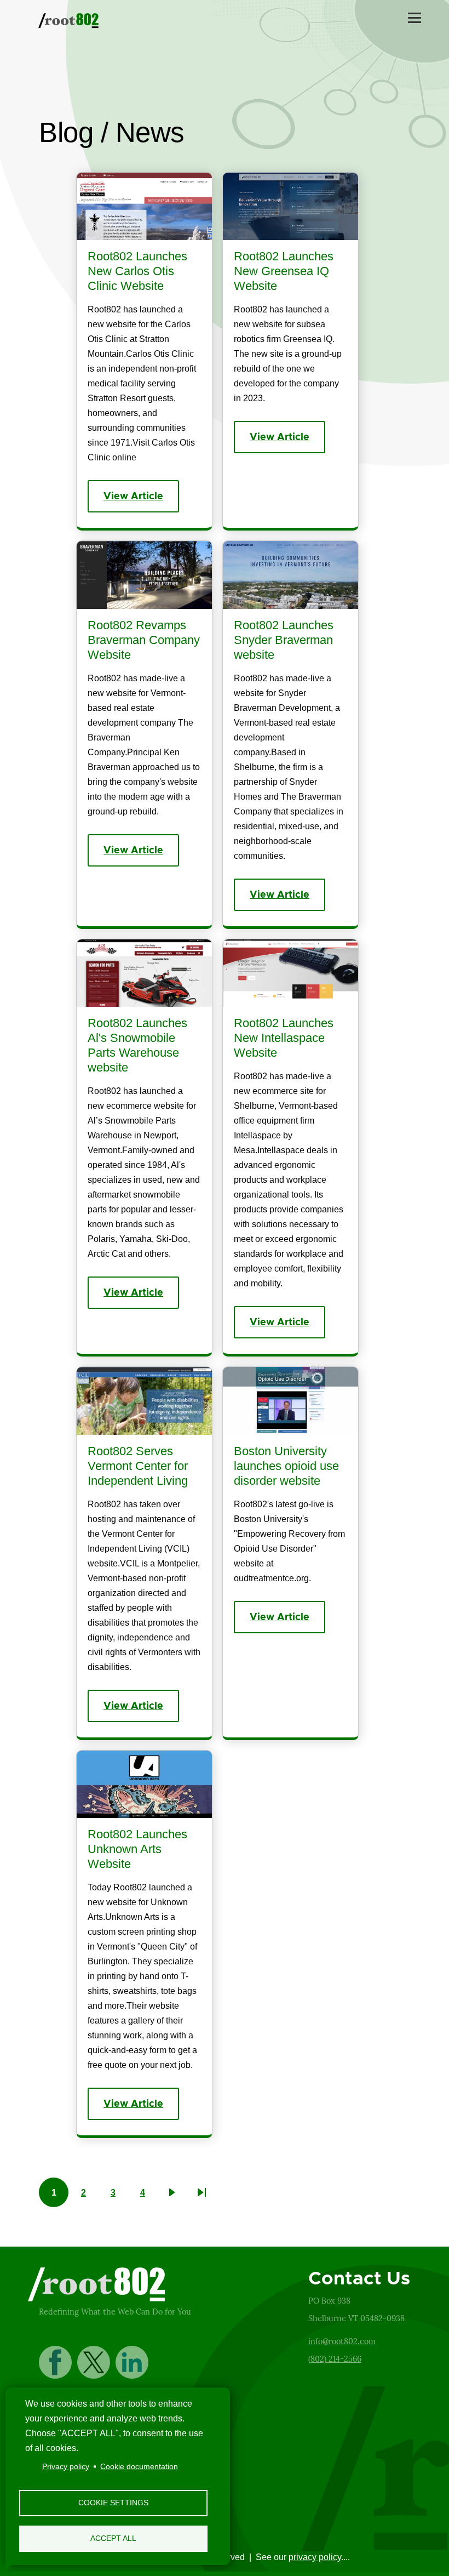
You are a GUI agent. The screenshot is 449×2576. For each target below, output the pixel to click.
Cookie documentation (139, 2467)
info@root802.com (342, 2341)
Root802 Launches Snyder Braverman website (284, 640)
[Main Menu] (415, 18)
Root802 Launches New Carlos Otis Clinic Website (137, 271)
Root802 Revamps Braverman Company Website (144, 640)
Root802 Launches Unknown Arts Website (137, 1849)
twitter (94, 2362)
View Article (133, 497)
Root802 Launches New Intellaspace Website (284, 1038)
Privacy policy (66, 2467)
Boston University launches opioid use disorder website (286, 1466)
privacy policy (315, 2557)
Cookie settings (113, 2503)
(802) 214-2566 (335, 2359)
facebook (55, 2362)
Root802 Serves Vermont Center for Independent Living (138, 1466)
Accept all (113, 2538)
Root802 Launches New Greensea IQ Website (284, 271)
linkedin (132, 2362)
